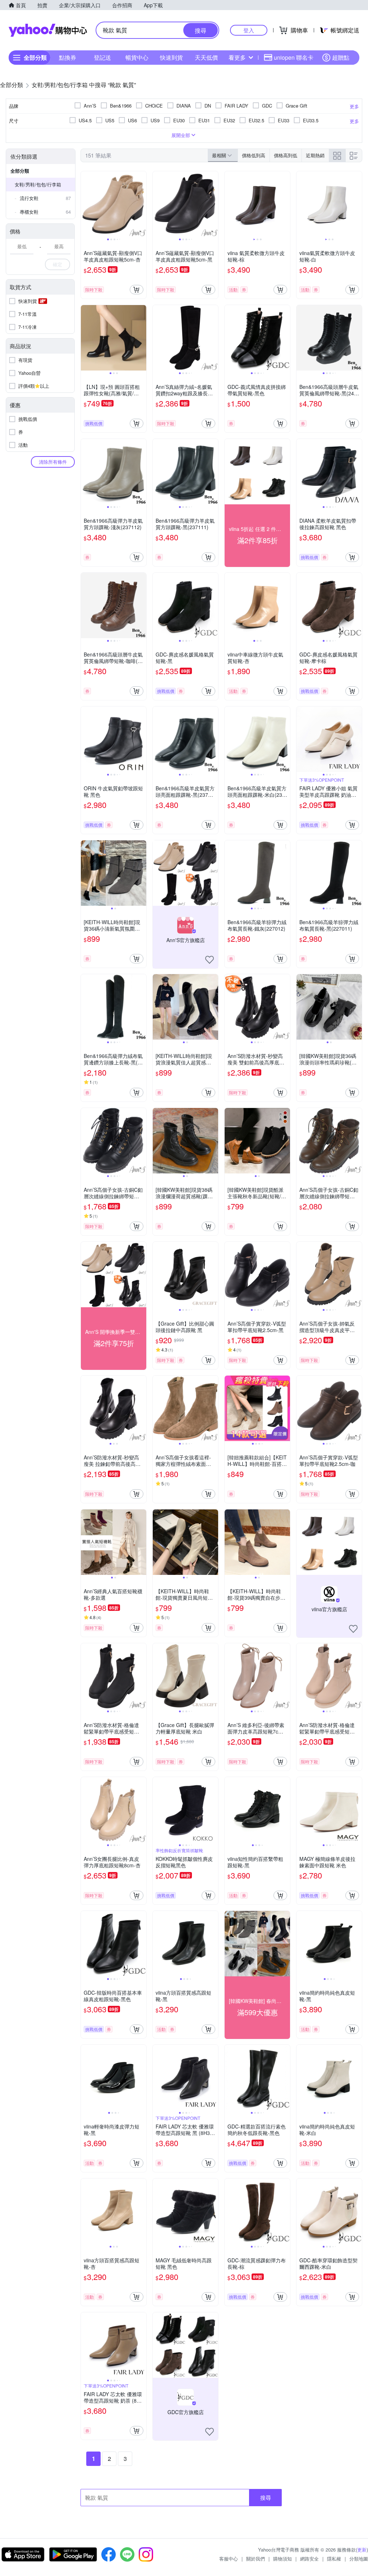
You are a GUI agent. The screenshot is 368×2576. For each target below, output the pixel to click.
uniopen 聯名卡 (294, 57)
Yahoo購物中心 (48, 30)
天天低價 (206, 57)
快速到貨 (171, 57)
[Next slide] (142, 204)
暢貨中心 (137, 57)
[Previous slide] (86, 204)
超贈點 (341, 57)
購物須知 (282, 2559)
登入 (249, 30)
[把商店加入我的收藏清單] (210, 960)
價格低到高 (254, 155)
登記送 (102, 57)
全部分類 (20, 171)
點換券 (68, 57)
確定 (57, 264)
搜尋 (266, 2497)
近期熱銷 (315, 155)
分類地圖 (359, 2559)
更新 (362, 2550)
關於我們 (256, 2559)
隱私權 (334, 2559)
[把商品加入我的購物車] (137, 290)
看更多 (237, 57)
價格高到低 (286, 155)
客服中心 (229, 2559)
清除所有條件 (53, 462)
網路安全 (309, 2559)
